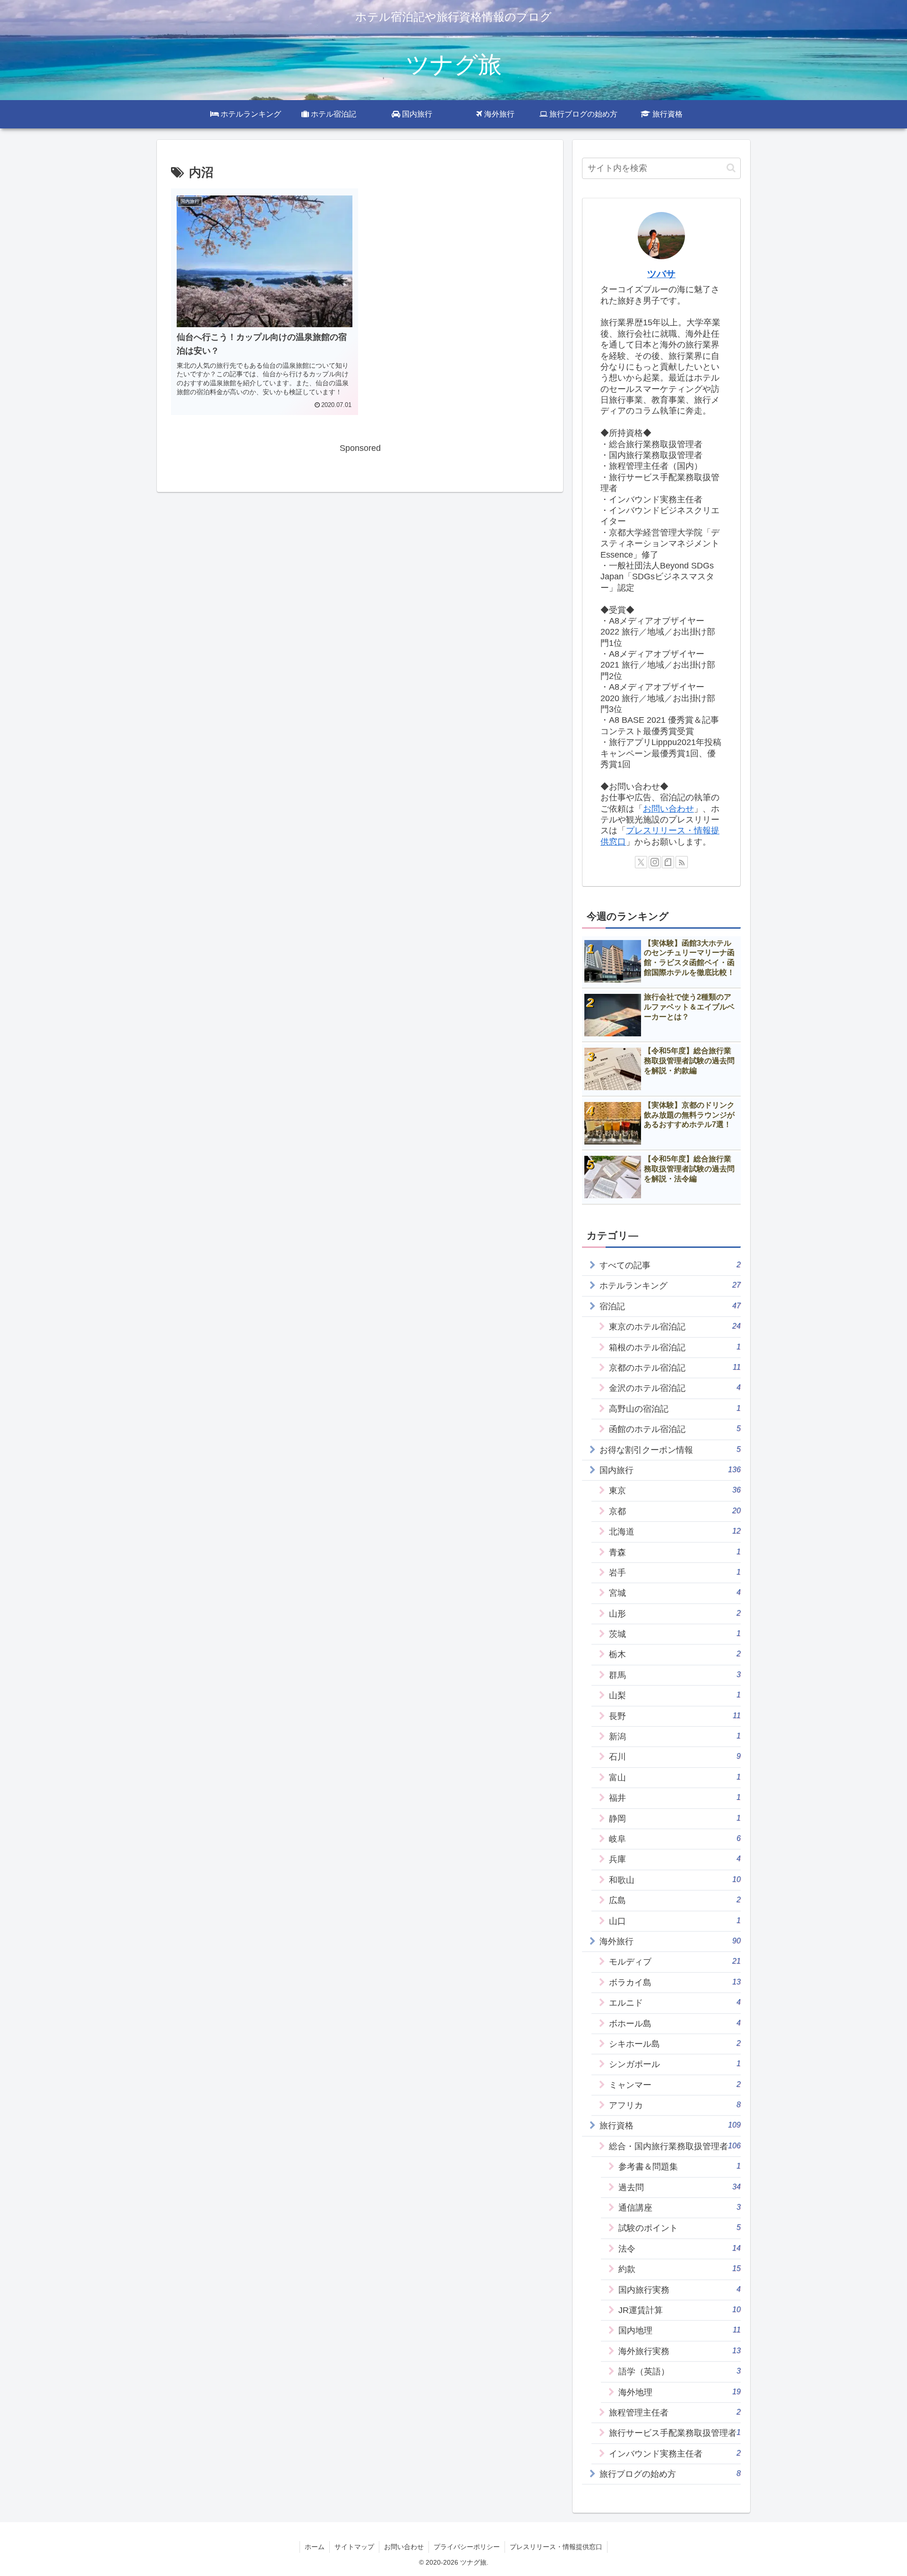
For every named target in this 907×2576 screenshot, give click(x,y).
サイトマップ (354, 2547)
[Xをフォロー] (641, 862)
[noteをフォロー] (668, 862)
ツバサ (661, 274)
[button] (731, 168)
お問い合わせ (668, 809)
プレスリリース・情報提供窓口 (556, 2547)
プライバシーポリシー (467, 2547)
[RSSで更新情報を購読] (682, 862)
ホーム (315, 2547)
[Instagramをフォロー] (655, 862)
